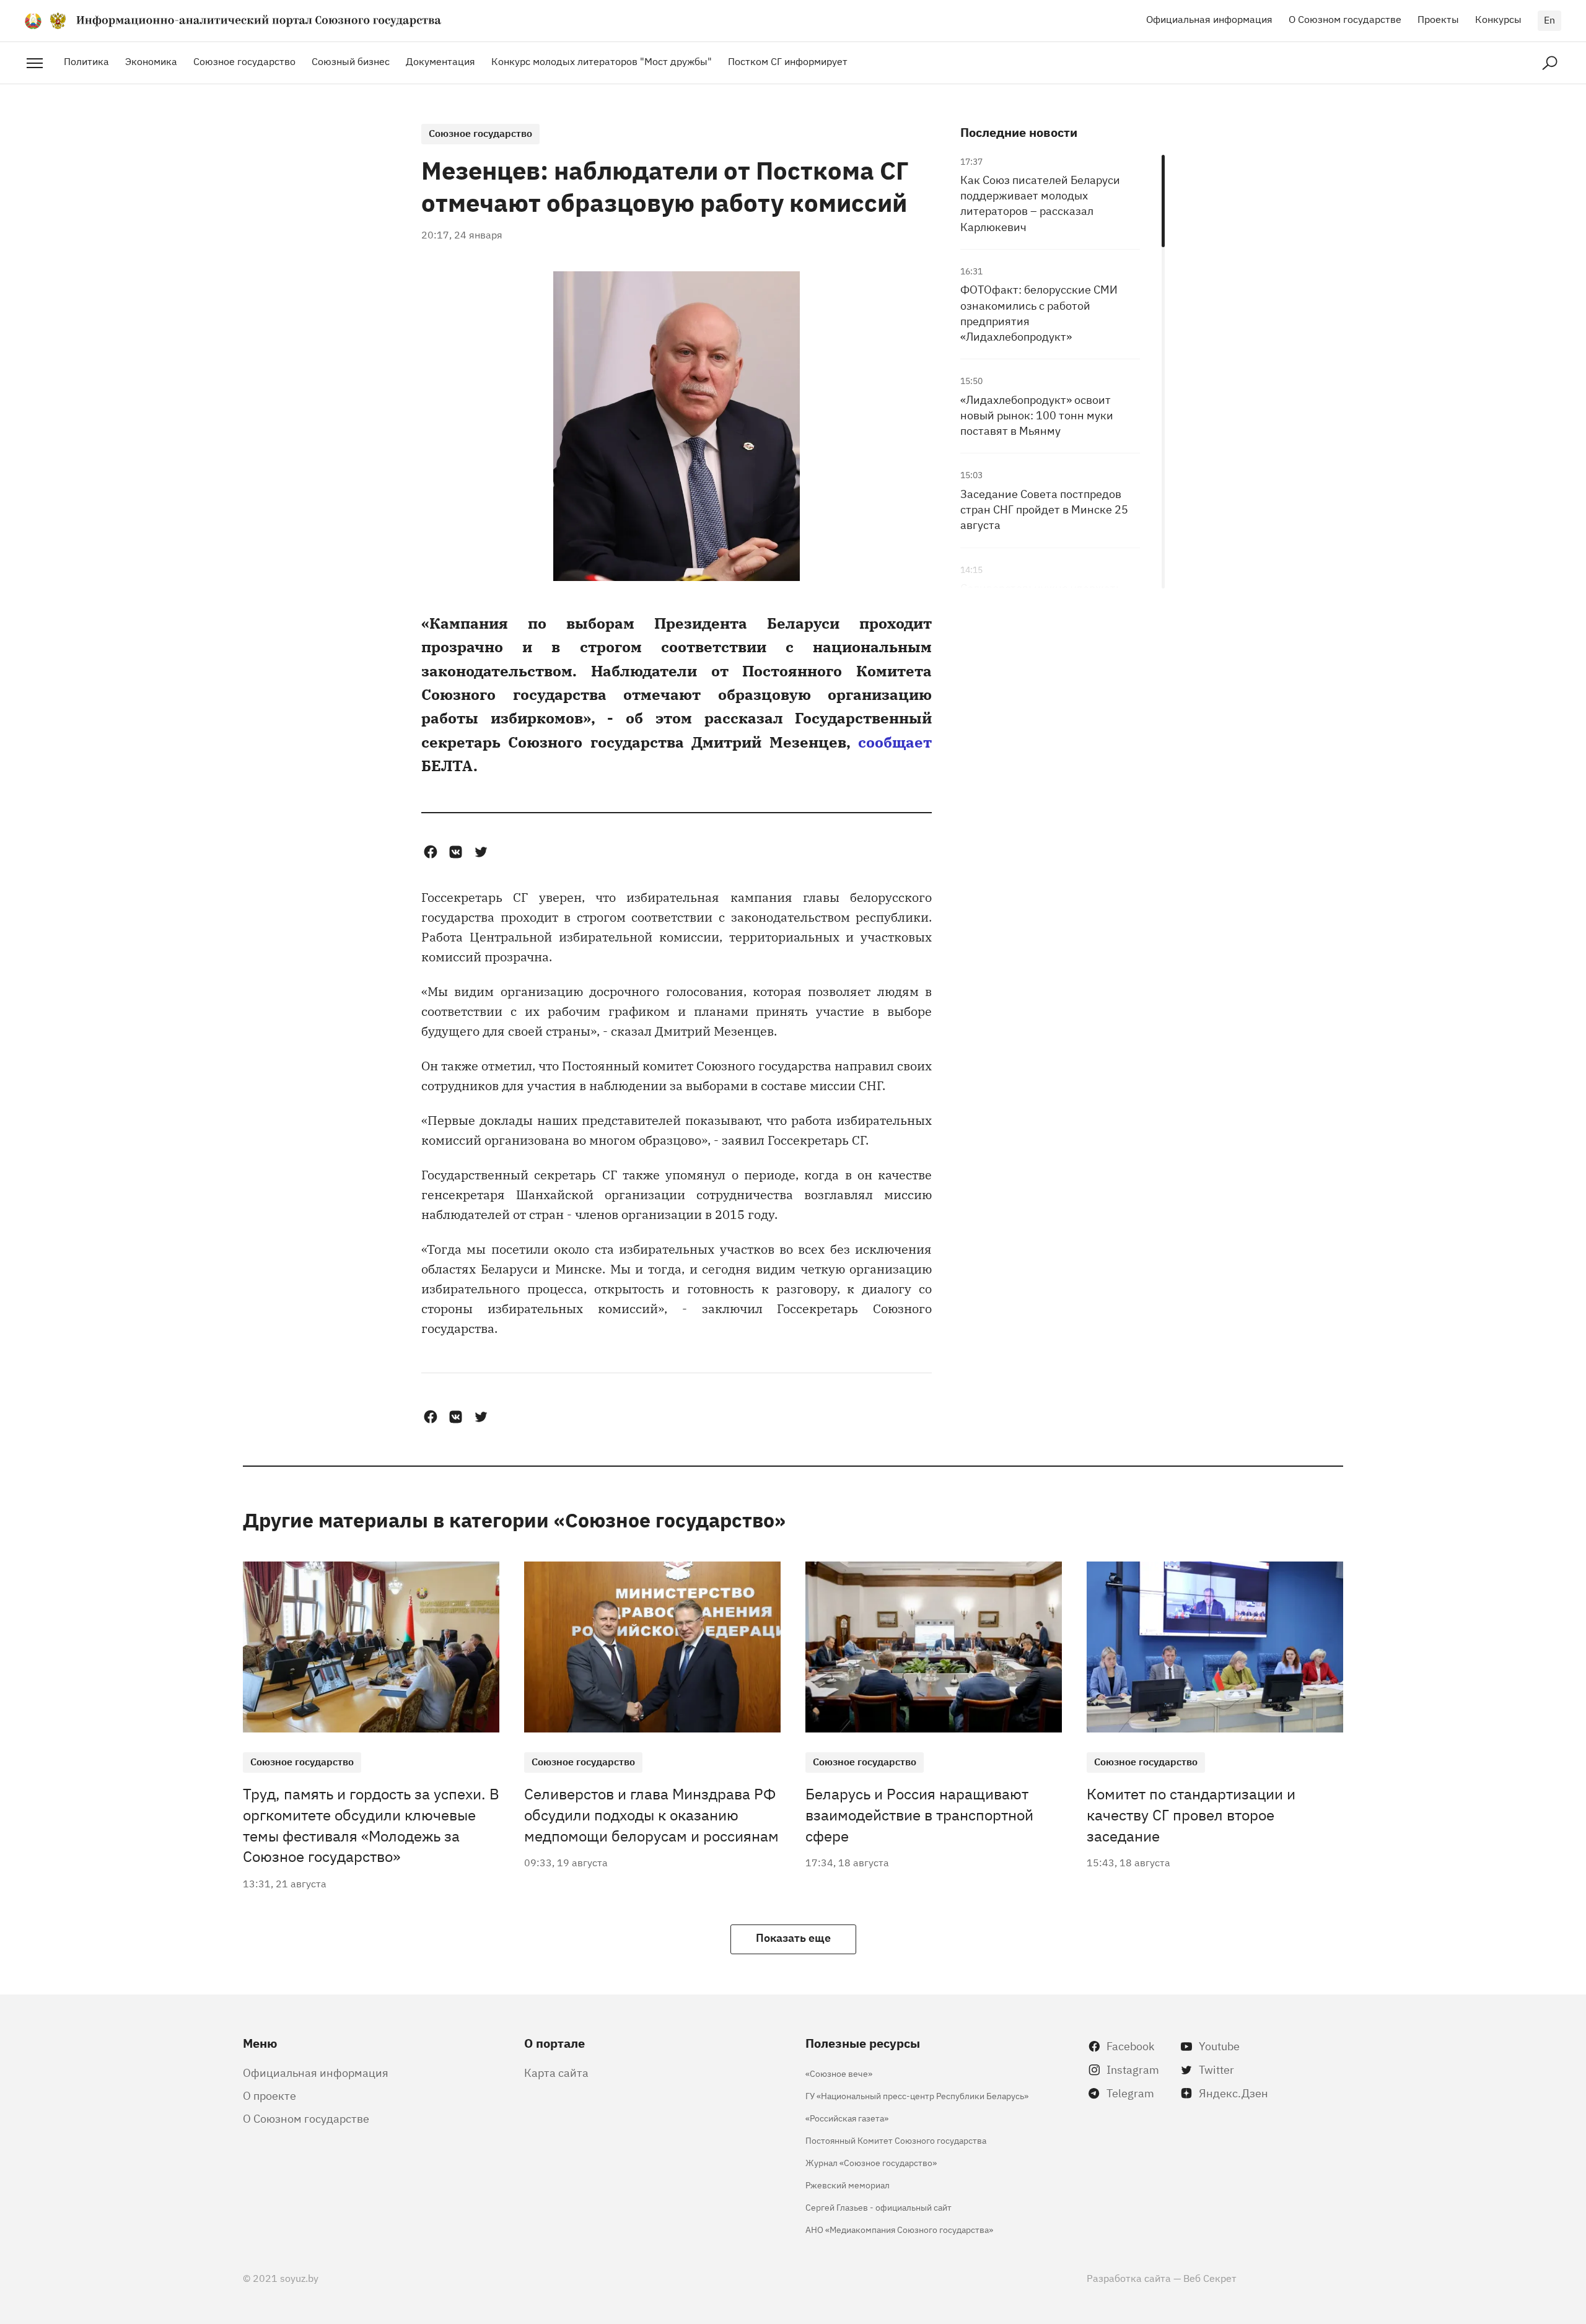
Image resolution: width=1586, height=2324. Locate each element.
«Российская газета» (847, 2117)
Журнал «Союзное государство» (871, 2162)
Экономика (151, 61)
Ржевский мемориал (848, 2184)
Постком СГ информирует (788, 61)
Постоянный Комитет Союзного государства (896, 2140)
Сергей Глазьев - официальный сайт (878, 2207)
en (1549, 19)
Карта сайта (556, 2072)
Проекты (1438, 19)
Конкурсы (1498, 19)
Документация (440, 61)
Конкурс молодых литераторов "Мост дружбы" (602, 61)
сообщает (895, 741)
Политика (86, 61)
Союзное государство (244, 61)
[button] (430, 852)
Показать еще (793, 1937)
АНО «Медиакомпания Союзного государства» (899, 2229)
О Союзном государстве (1345, 19)
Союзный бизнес (351, 61)
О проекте (269, 2095)
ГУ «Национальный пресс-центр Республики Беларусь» (917, 2095)
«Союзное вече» (839, 2073)
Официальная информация (1209, 19)
